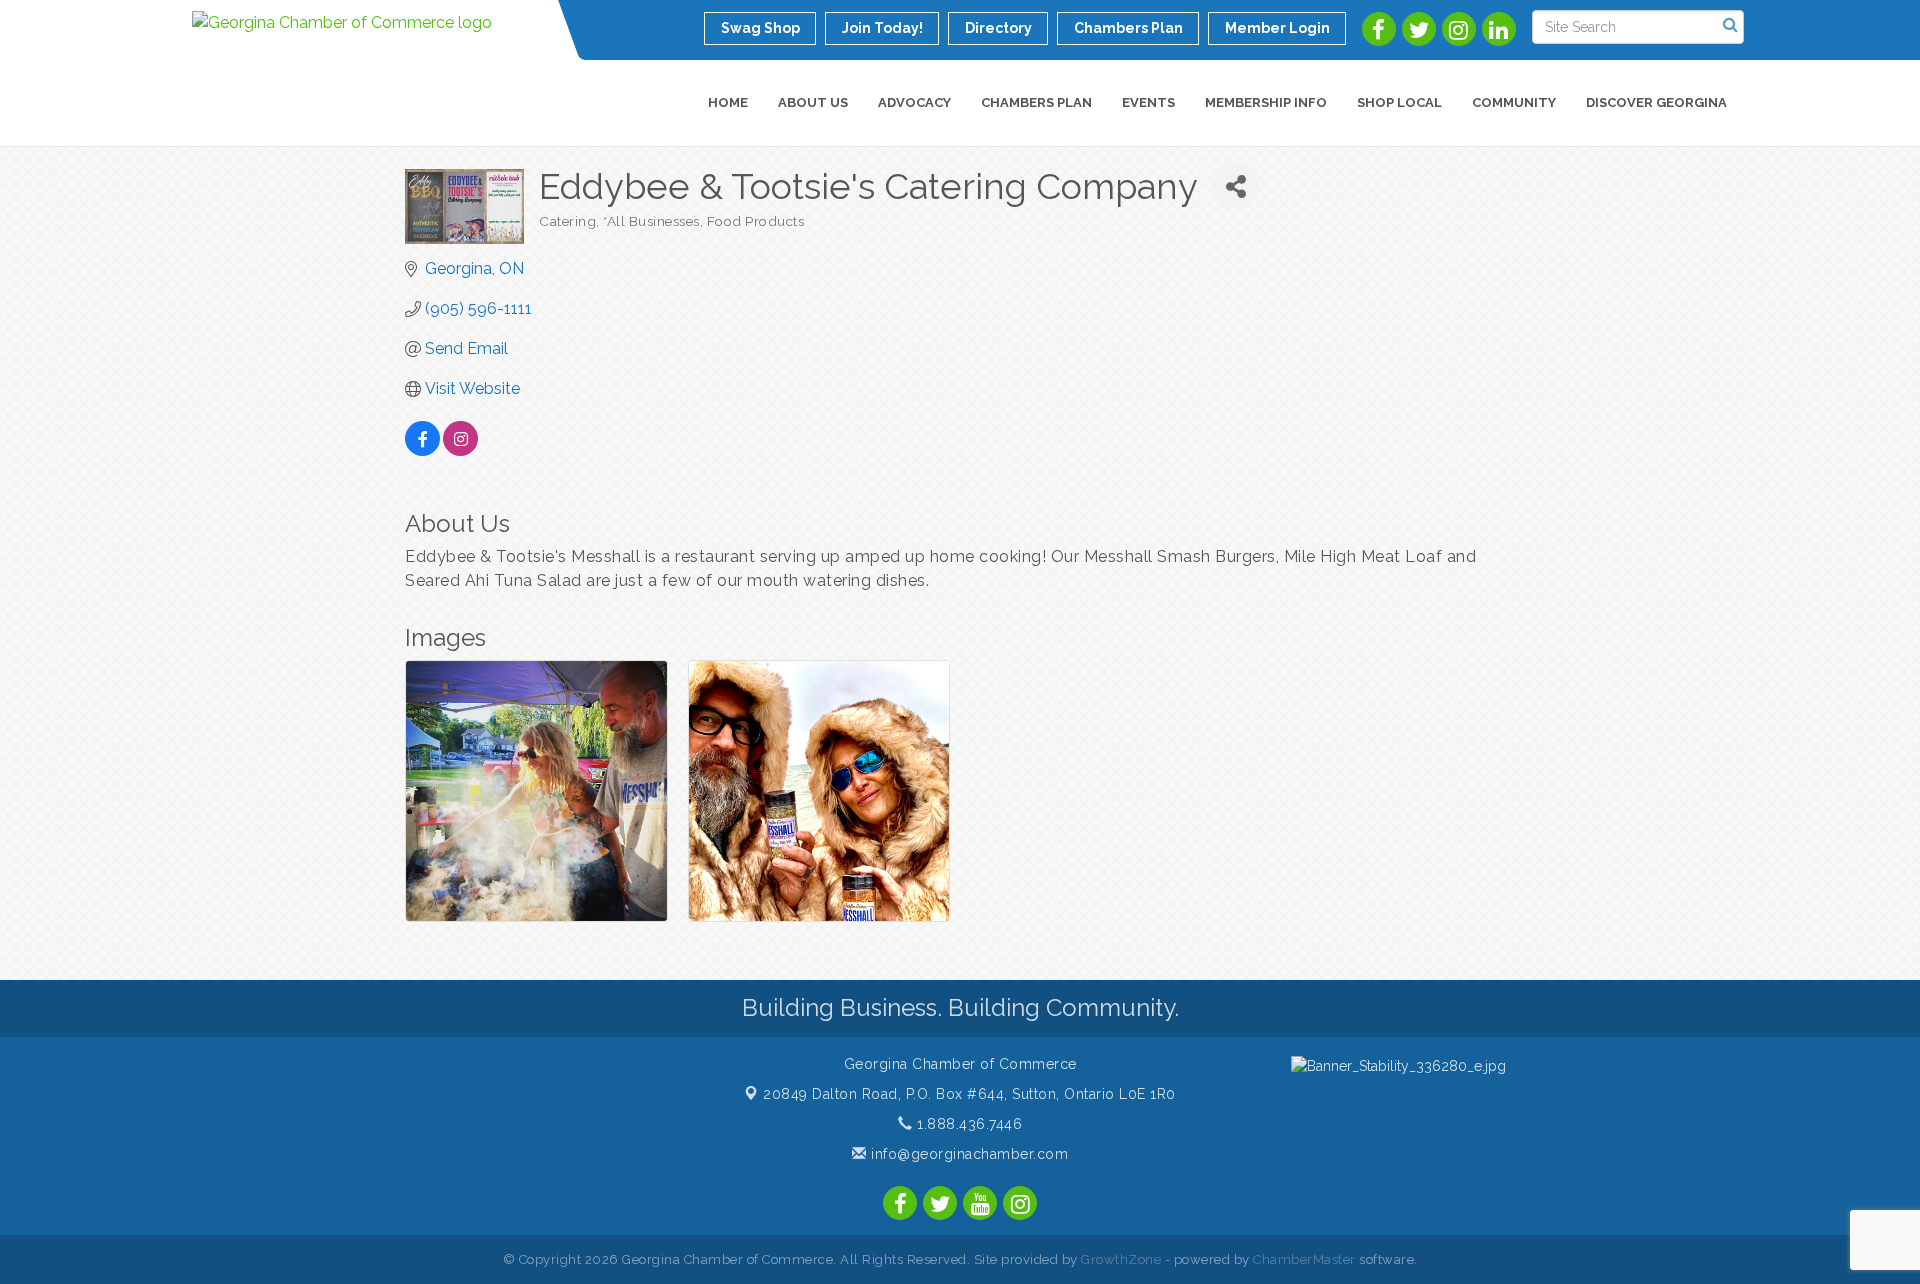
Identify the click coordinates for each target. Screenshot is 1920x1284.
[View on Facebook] (422, 450)
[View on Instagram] (460, 450)
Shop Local (1399, 102)
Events (1148, 102)
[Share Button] (1235, 186)
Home (728, 102)
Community (1514, 102)
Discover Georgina (1656, 102)
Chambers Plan (1036, 102)
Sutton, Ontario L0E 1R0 (969, 1094)
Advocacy (914, 102)
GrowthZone (1121, 1259)
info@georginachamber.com (967, 1154)
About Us (813, 102)
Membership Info (1266, 102)
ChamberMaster (1304, 1259)
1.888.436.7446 (967, 1124)
